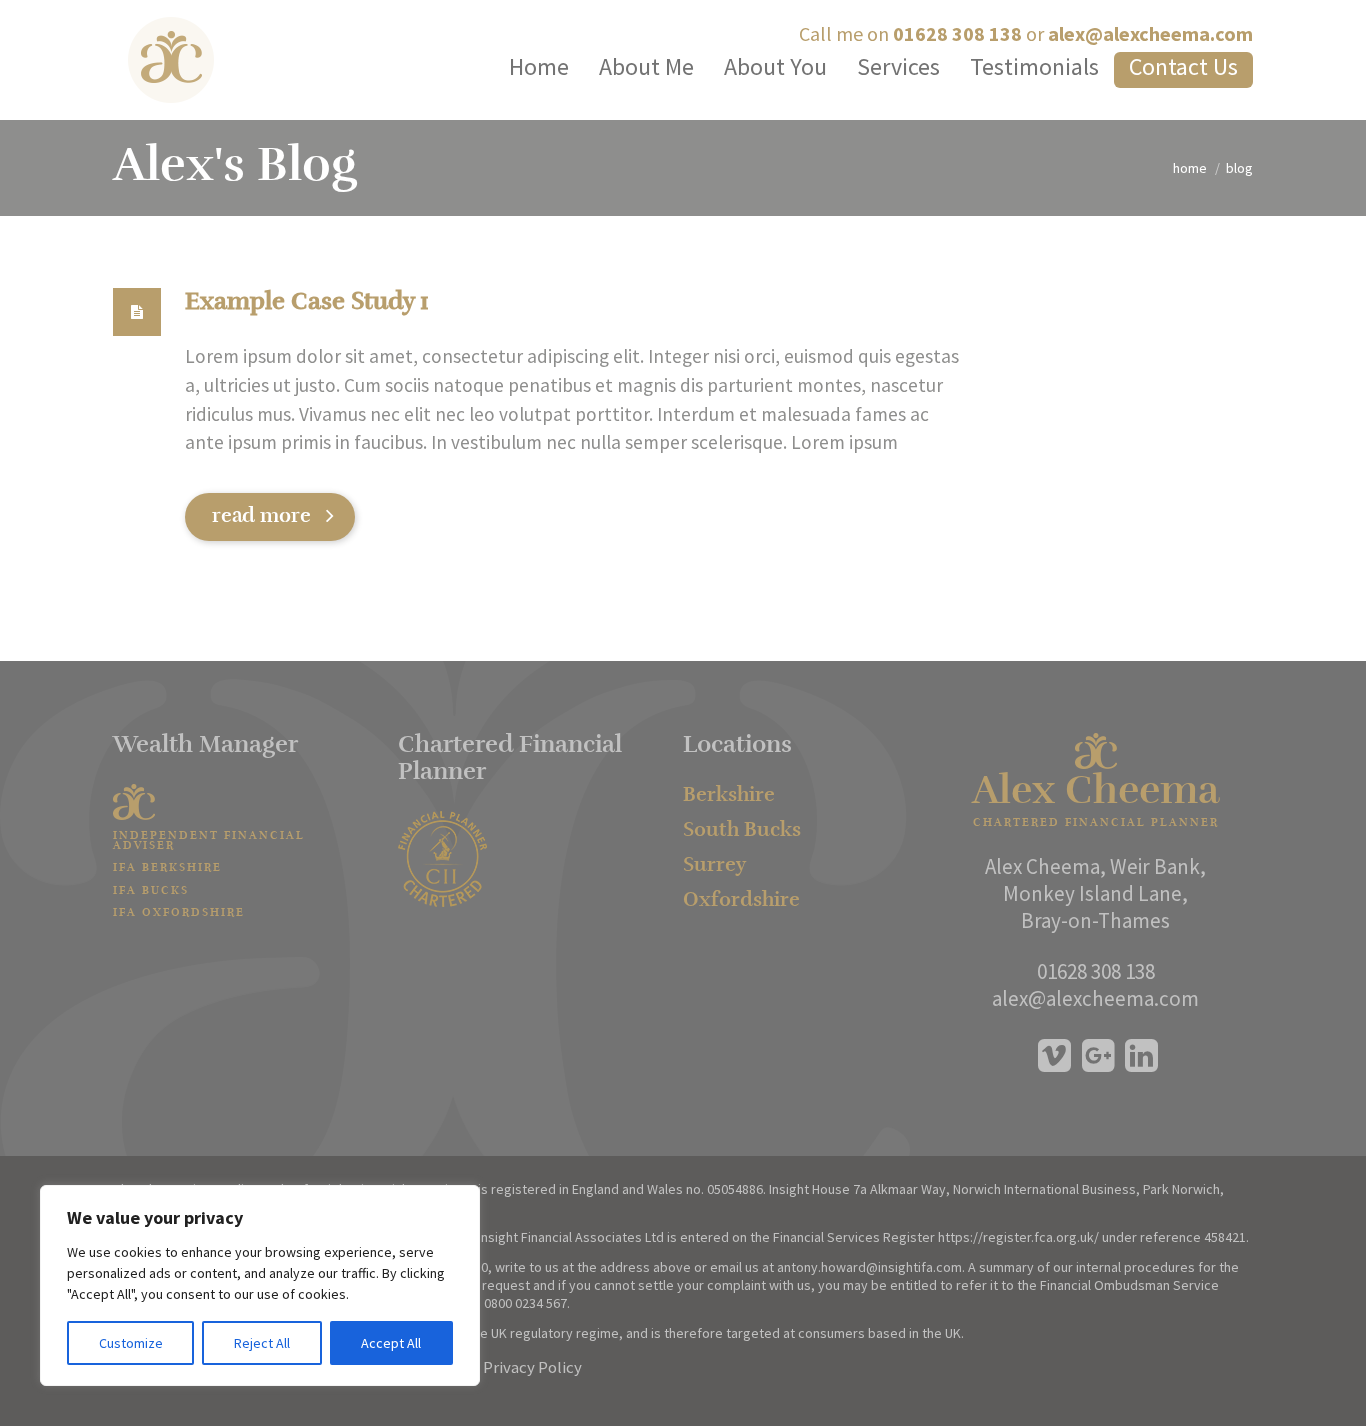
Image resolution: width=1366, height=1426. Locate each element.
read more (261, 517)
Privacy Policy (532, 1367)
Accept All (391, 1343)
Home (539, 66)
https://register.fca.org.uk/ (1018, 1237)
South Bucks (742, 831)
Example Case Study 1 (307, 303)
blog (1239, 168)
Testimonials (1034, 66)
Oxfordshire (741, 901)
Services (898, 66)
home (1190, 168)
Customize (131, 1343)
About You (775, 66)
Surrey (714, 866)
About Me (646, 66)
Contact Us (1183, 66)
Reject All (262, 1343)
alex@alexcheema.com (1150, 33)
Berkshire (729, 796)
